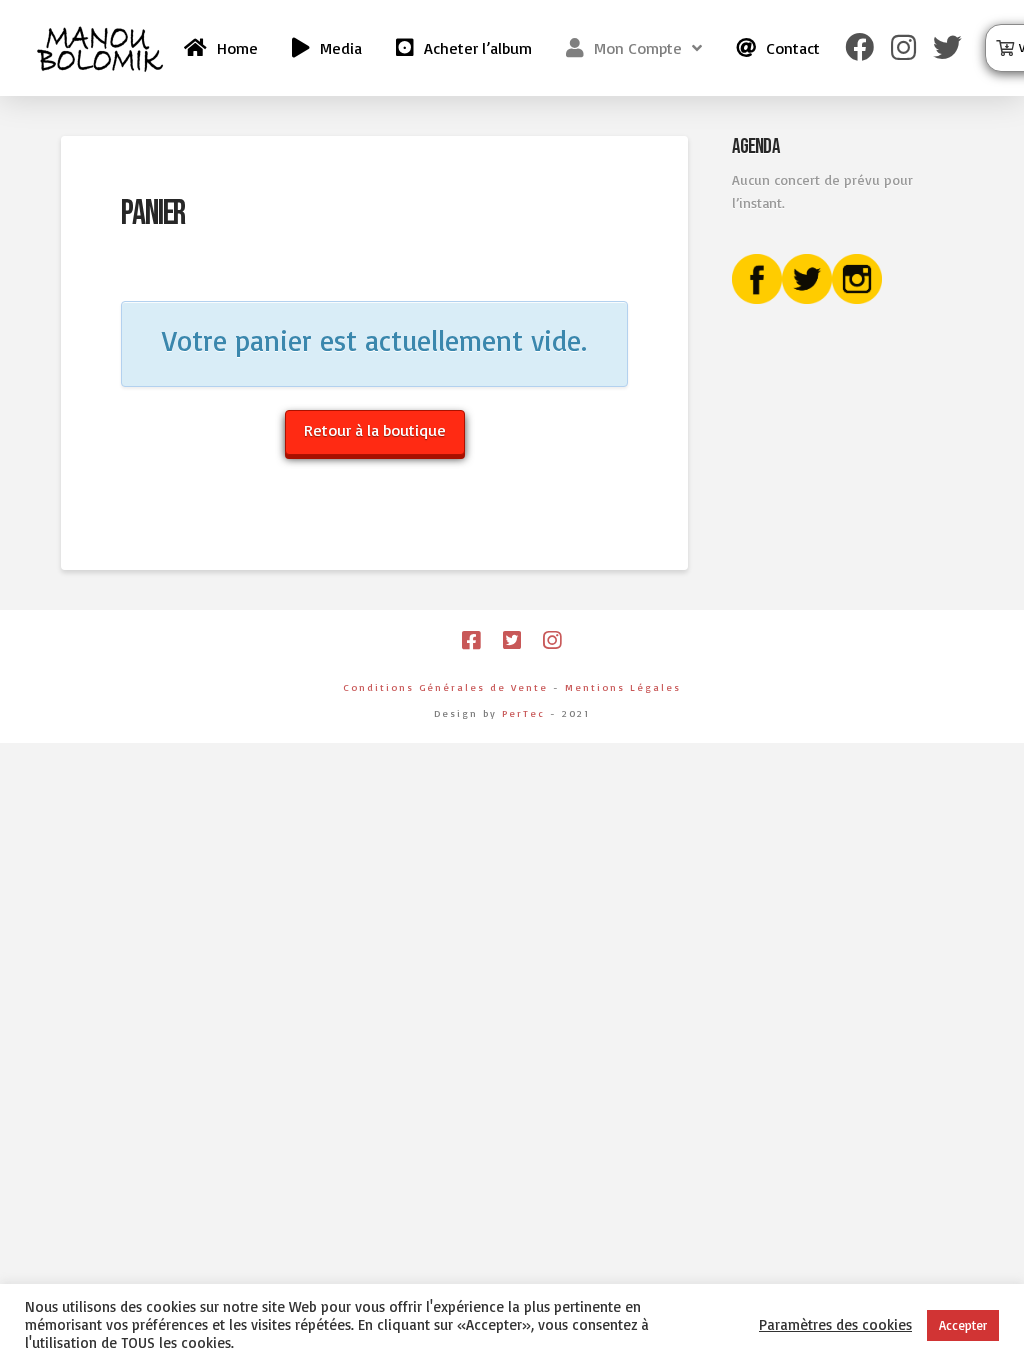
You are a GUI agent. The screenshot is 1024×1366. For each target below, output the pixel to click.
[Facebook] (471, 640)
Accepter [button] (963, 1325)
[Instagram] (552, 640)
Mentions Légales (623, 687)
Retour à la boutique (375, 430)
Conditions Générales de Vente (445, 687)
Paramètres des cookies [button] (835, 1325)
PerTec (523, 713)
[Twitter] (512, 640)
